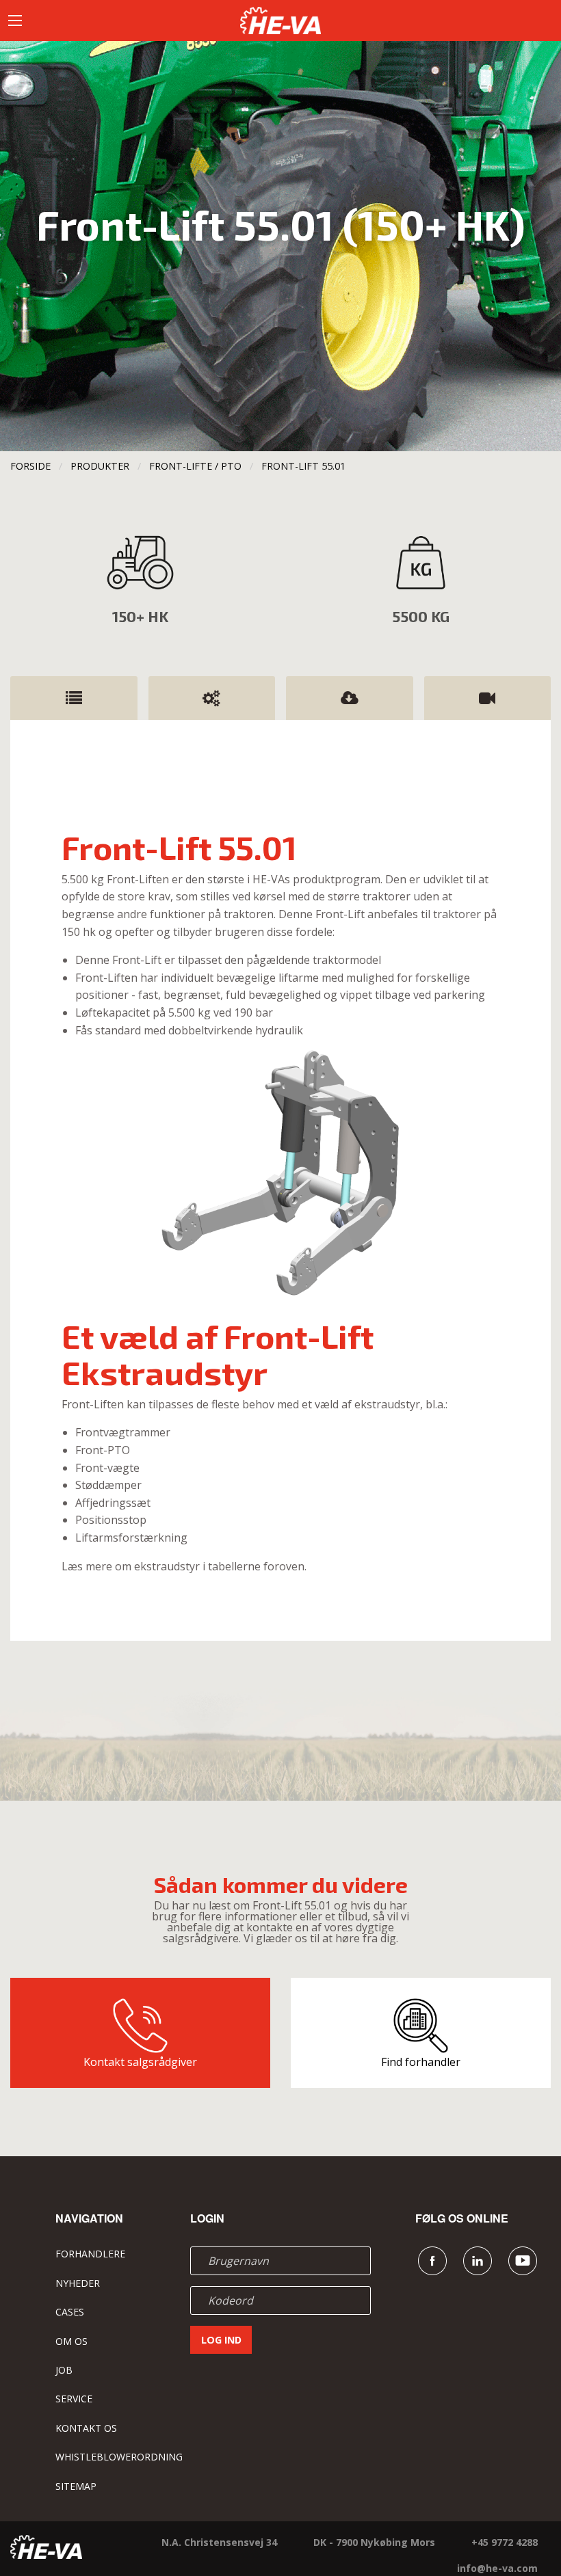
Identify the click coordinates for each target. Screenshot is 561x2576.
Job (64, 2370)
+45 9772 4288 (505, 2542)
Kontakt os (86, 2428)
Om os (71, 2341)
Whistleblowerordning (119, 2457)
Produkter (100, 466)
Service (74, 2399)
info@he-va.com (497, 2568)
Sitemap (76, 2486)
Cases (70, 2312)
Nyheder (78, 2283)
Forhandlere (90, 2254)
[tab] (74, 698)
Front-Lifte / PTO (195, 466)
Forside (30, 466)
